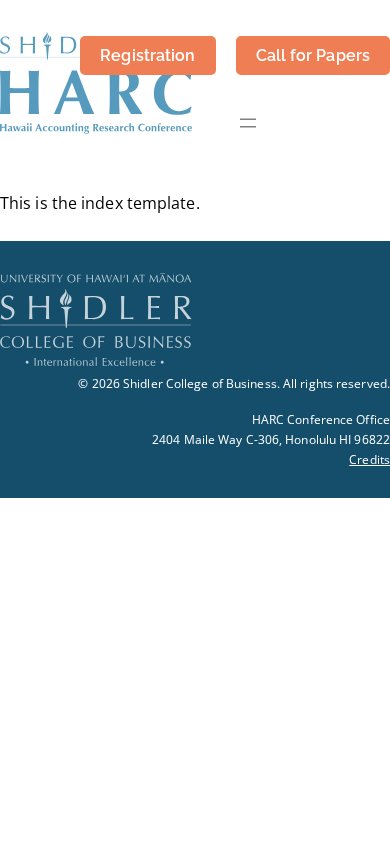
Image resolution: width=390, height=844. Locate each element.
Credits (369, 459)
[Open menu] (248, 123)
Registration (147, 55)
